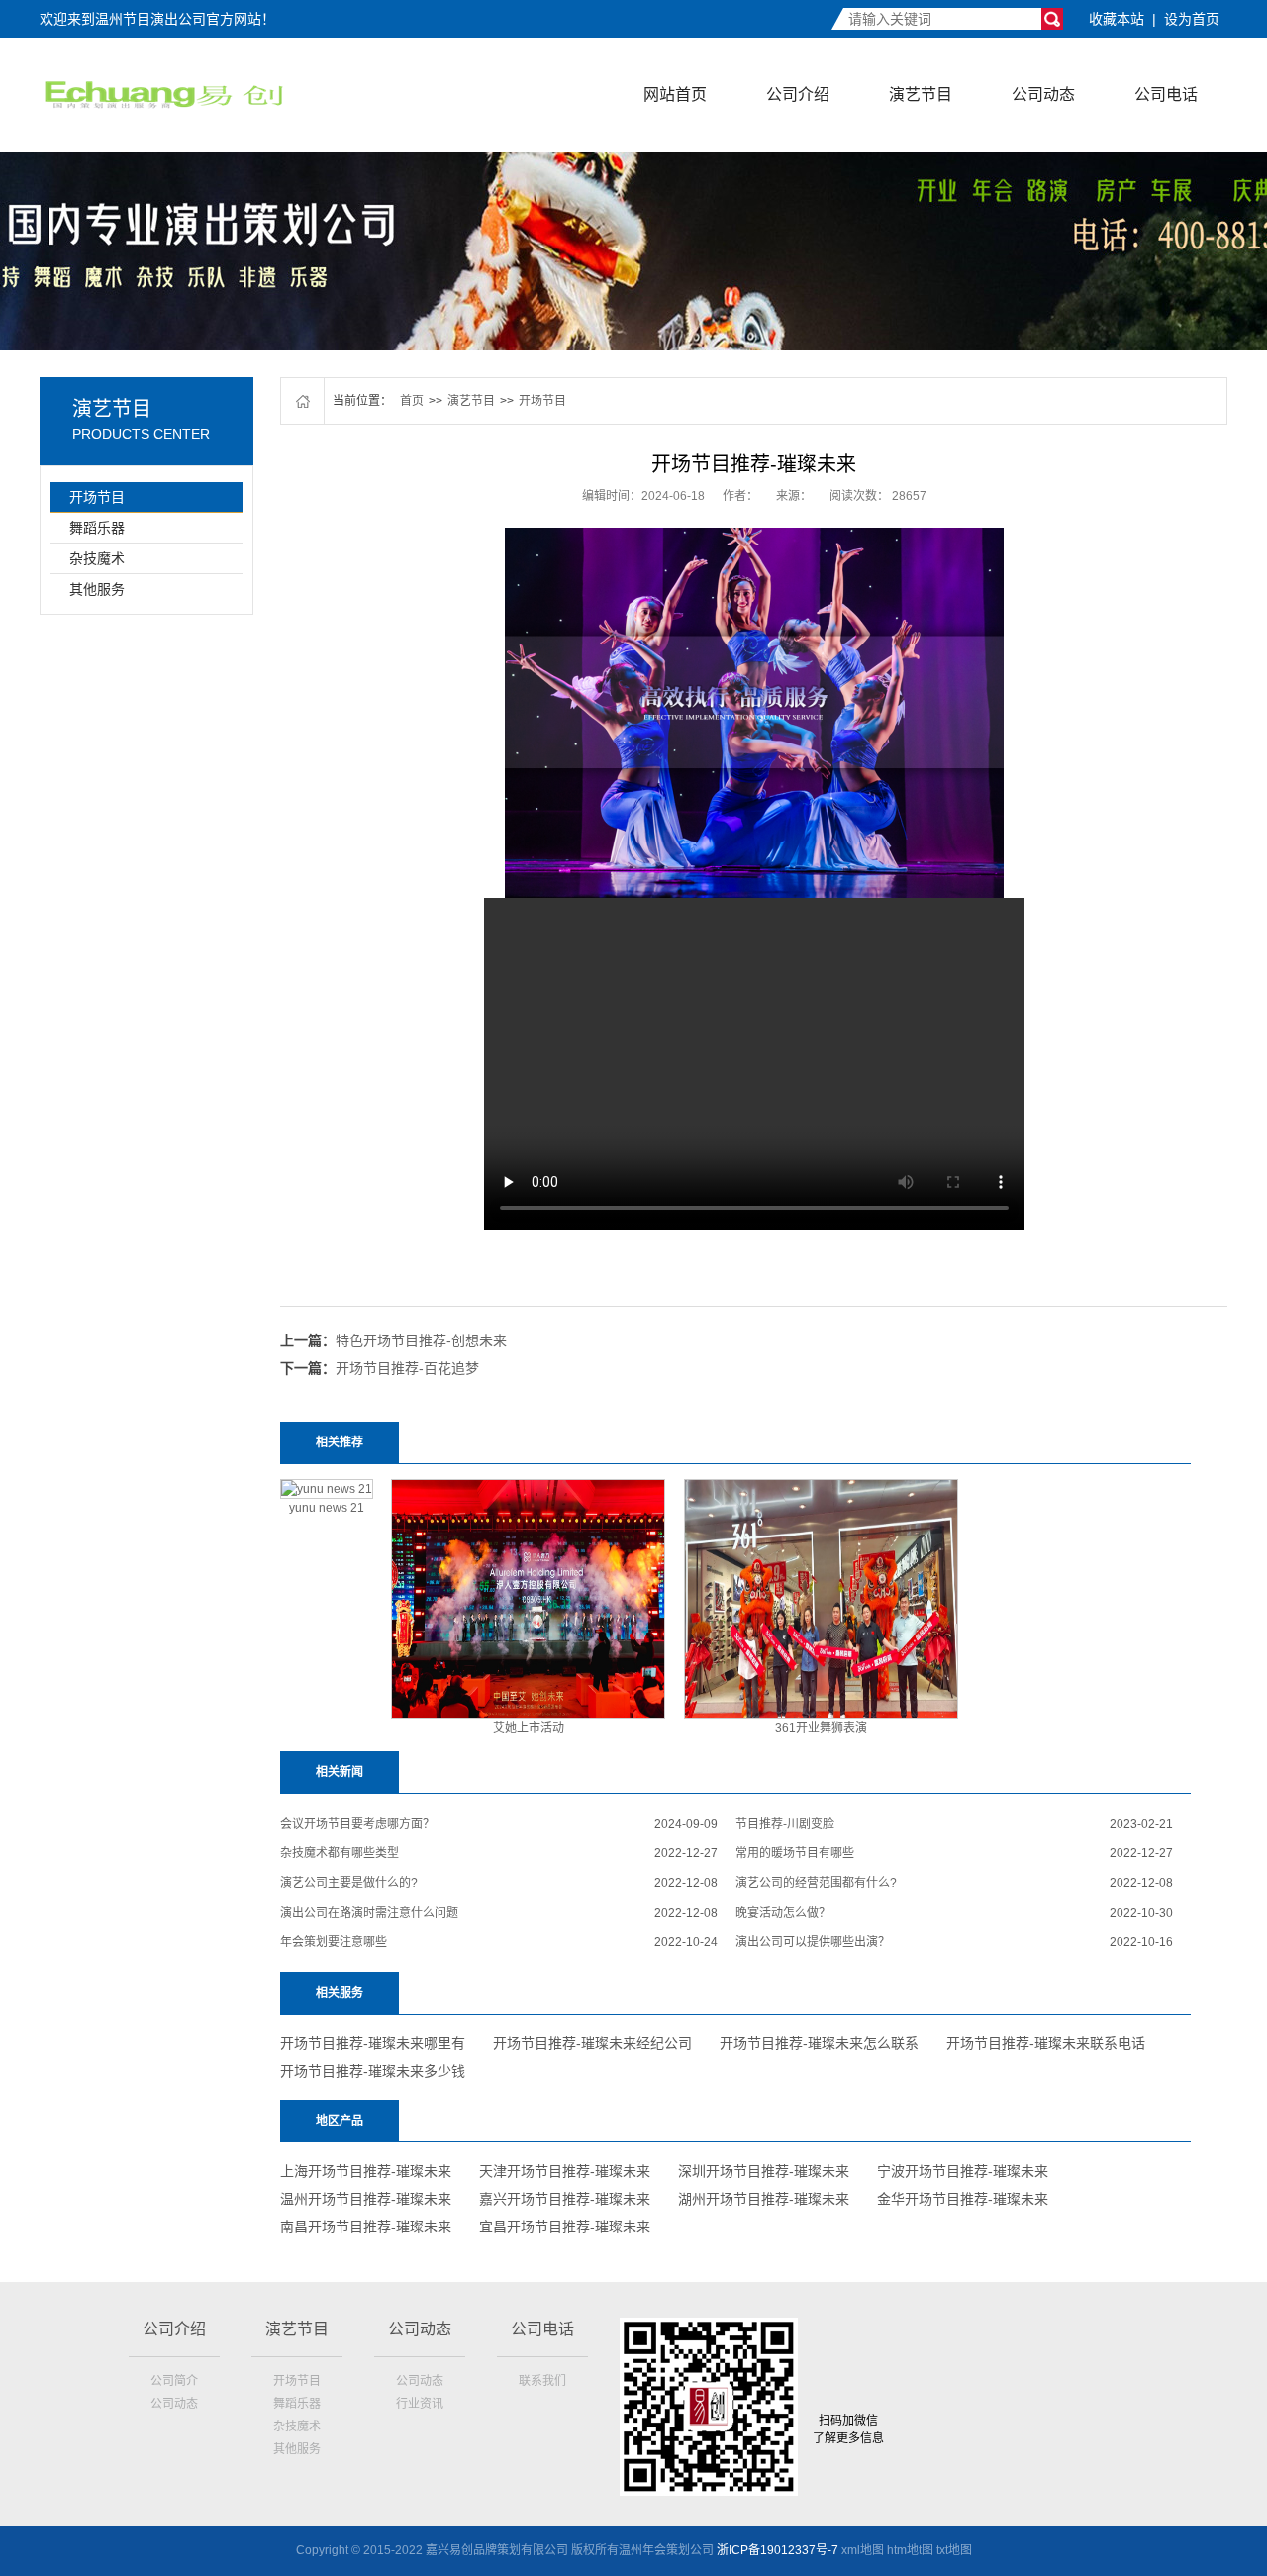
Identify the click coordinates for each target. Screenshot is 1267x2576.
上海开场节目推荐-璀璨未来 (366, 2171)
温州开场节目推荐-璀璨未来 (366, 2199)
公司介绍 (798, 95)
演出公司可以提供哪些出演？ (813, 1942)
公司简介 (174, 2381)
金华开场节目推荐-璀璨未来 (963, 2199)
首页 (412, 401)
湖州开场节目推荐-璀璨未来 (764, 2199)
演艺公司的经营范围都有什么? (816, 1883)
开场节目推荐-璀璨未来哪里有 (373, 2043)
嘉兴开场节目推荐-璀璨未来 (565, 2199)
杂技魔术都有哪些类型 (340, 1853)
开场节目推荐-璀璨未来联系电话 (1046, 2043)
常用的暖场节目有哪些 (795, 1853)
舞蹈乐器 (97, 528)
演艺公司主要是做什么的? (349, 1883)
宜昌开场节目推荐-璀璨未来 (565, 2227)
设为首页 (1192, 19)
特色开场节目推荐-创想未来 (421, 1340)
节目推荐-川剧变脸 (785, 1824)
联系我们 (542, 2381)
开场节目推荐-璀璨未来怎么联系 (819, 2043)
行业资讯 (420, 2404)
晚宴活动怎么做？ (783, 1913)
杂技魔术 (97, 558)
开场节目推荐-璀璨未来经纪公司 (592, 2043)
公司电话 (1166, 95)
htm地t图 (910, 2550)
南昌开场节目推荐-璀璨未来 (366, 2227)
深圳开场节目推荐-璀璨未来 (764, 2171)
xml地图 (863, 2550)
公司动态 (1043, 95)
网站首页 (675, 95)
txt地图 (954, 2550)
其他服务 (97, 589)
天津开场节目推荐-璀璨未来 (565, 2171)
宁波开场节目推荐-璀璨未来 (963, 2171)
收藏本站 (1117, 19)
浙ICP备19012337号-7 (778, 2550)
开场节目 (97, 497)
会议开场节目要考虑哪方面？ (357, 1824)
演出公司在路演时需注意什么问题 (369, 1913)
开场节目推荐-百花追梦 (407, 1368)
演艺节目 (921, 95)
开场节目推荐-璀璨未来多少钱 (373, 2071)
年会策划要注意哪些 (334, 1942)
